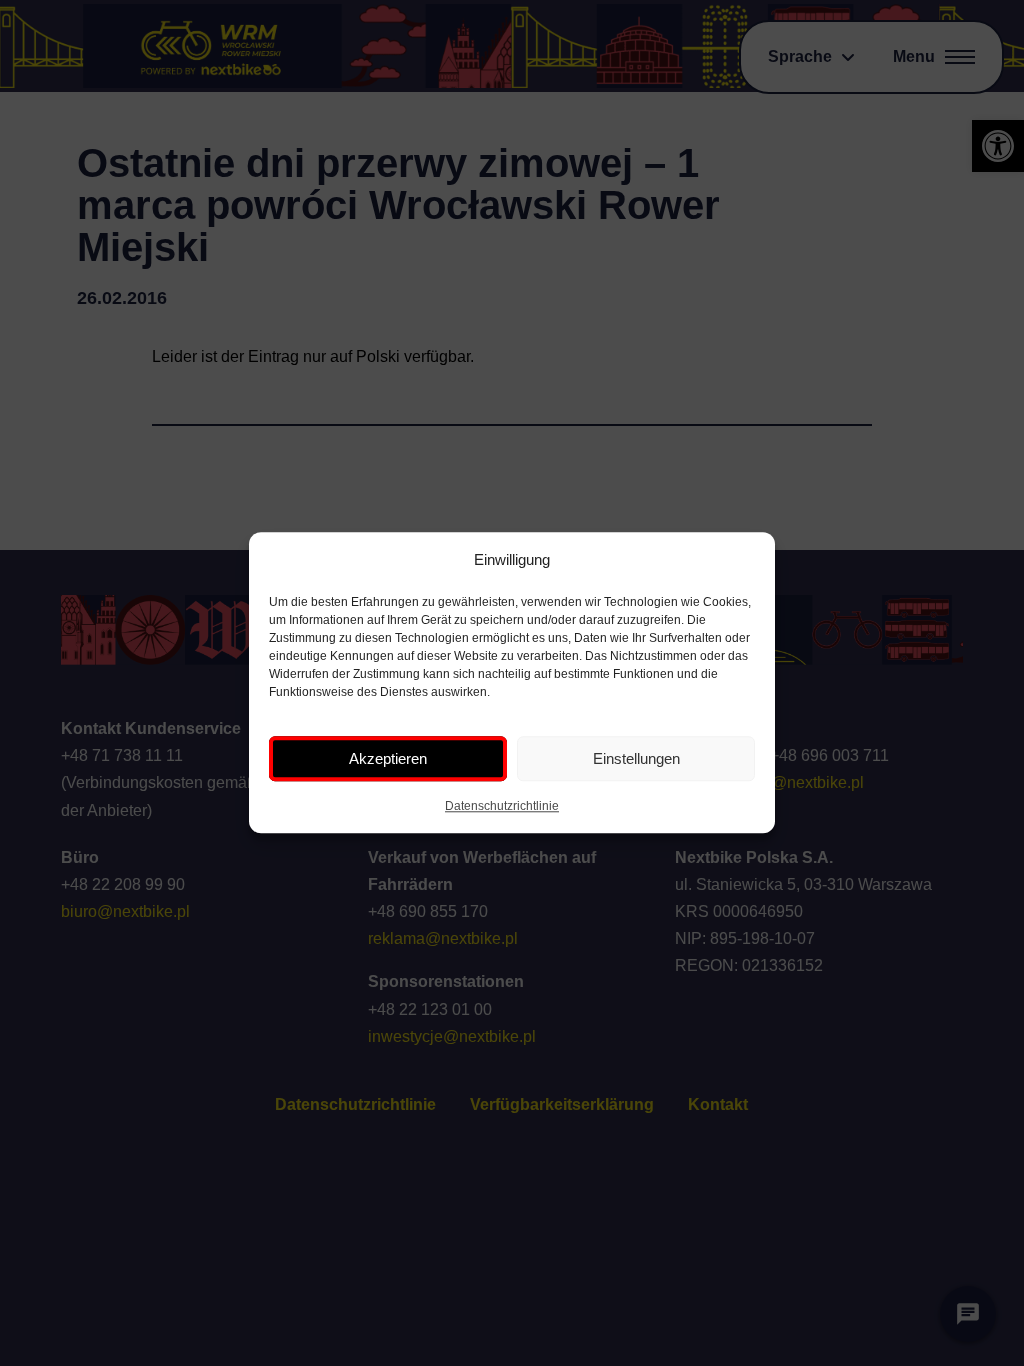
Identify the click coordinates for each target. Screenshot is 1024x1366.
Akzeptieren (388, 758)
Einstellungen (636, 758)
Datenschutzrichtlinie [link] (502, 807)
